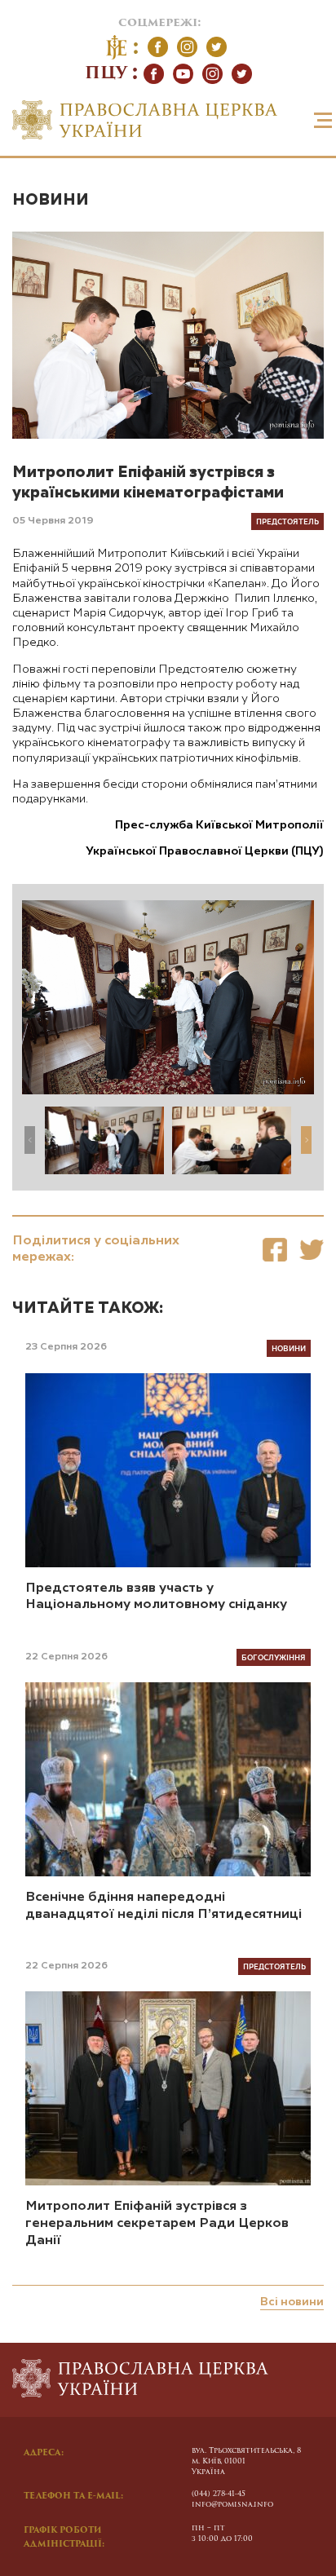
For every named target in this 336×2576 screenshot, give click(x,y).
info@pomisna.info (232, 2505)
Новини (51, 200)
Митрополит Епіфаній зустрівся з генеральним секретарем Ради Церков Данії (157, 2224)
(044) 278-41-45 (219, 2494)
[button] (306, 1140)
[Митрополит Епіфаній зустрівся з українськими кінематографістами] (275, 1250)
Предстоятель (287, 521)
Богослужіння (274, 1657)
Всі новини (292, 2302)
